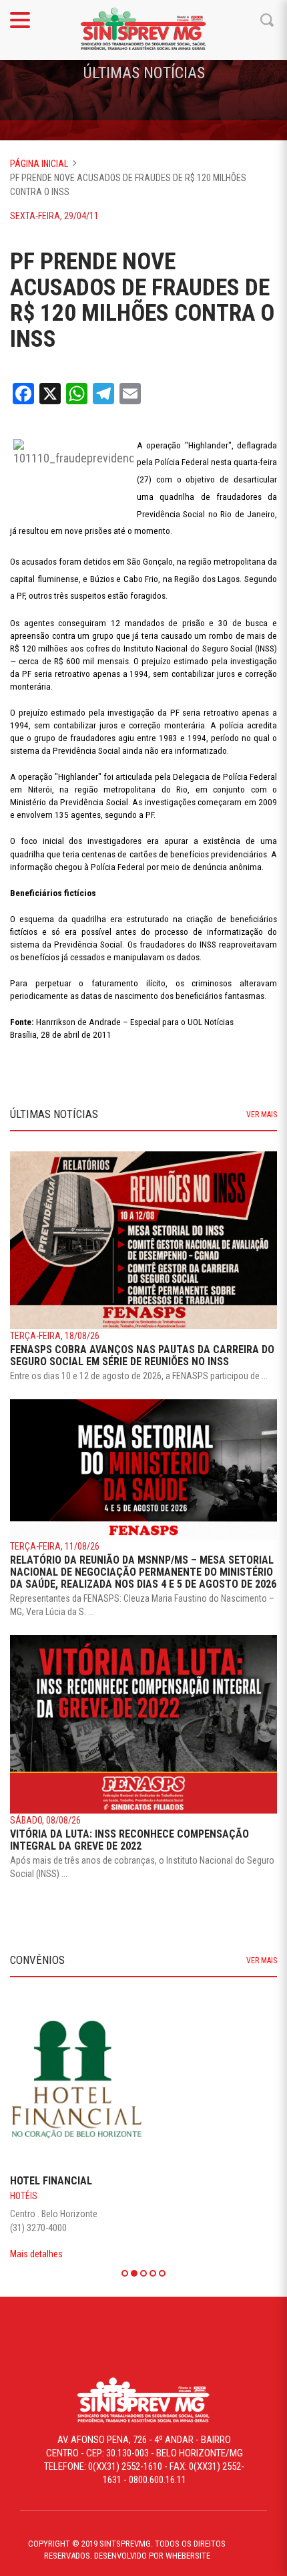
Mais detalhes (36, 2254)
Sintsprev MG (143, 30)
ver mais (262, 1115)
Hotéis (24, 2196)
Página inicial (39, 164)
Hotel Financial (51, 2181)
